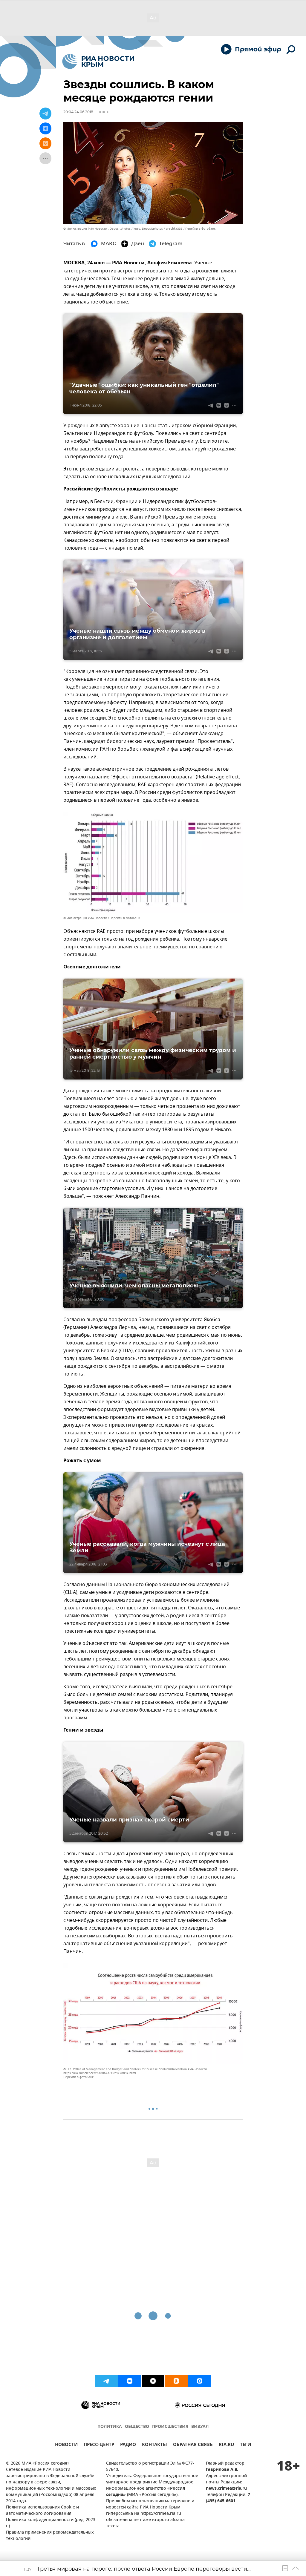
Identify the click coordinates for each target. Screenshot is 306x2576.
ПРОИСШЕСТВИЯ (170, 2427)
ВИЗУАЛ (200, 2427)
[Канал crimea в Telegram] (106, 2381)
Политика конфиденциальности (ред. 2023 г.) (51, 2523)
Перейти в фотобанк (200, 229)
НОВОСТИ (66, 2445)
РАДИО (128, 2445)
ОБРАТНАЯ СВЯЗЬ (193, 2445)
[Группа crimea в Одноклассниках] (176, 2381)
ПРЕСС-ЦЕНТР (99, 2445)
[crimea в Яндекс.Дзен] (153, 2381)
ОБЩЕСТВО (137, 2427)
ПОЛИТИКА (110, 2427)
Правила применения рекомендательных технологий (50, 2536)
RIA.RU (226, 2445)
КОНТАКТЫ (154, 2445)
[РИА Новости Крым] (98, 61)
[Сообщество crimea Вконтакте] (130, 2381)
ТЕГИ (245, 2445)
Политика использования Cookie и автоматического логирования (42, 2511)
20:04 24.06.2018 (78, 112)
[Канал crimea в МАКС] (200, 2381)
